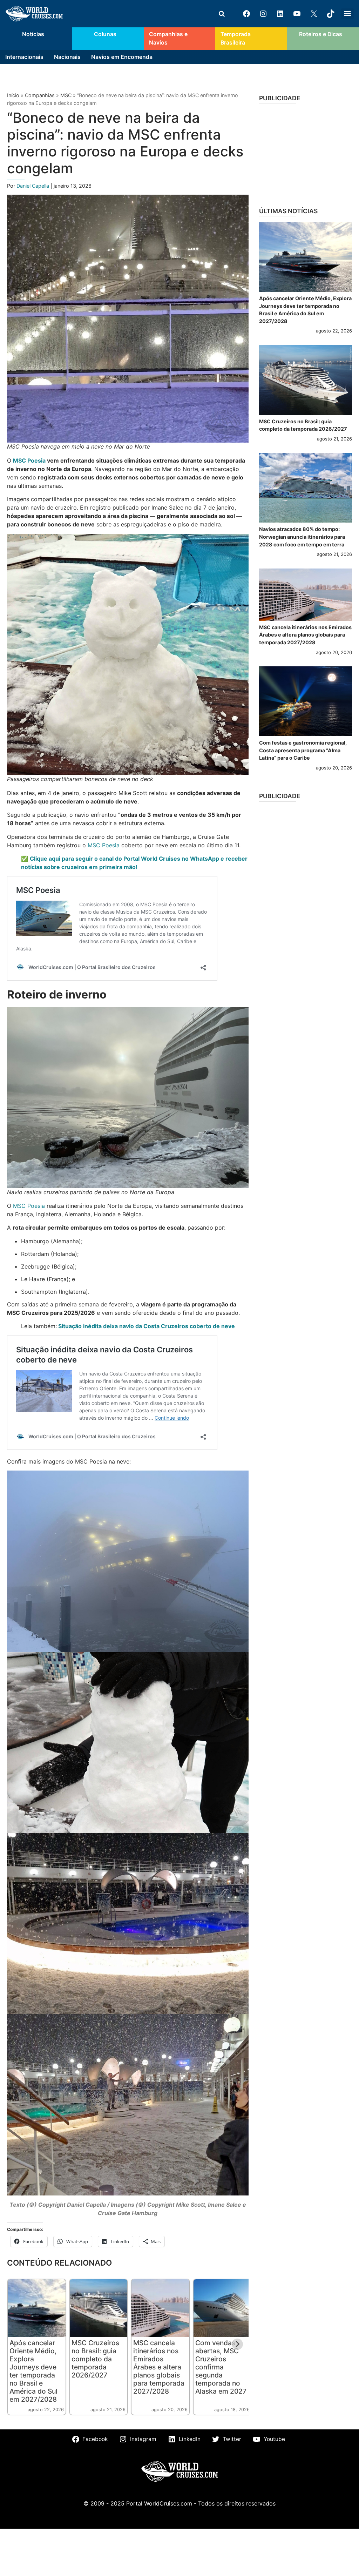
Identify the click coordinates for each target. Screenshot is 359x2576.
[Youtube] (297, 14)
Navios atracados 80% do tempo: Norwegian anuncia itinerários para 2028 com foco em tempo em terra (302, 537)
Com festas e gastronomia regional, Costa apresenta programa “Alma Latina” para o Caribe (303, 750)
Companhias (40, 95)
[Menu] (347, 14)
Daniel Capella (33, 186)
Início (13, 95)
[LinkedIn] (280, 14)
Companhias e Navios (168, 38)
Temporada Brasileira (236, 38)
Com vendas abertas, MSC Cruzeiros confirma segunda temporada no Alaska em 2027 (221, 2367)
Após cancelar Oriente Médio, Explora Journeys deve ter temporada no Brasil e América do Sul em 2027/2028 (33, 2371)
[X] (314, 14)
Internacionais (24, 57)
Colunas (105, 34)
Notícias (33, 34)
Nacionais (67, 57)
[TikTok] (331, 14)
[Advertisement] (306, 153)
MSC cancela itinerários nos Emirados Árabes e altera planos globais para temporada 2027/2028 (159, 2367)
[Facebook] (246, 14)
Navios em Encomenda (122, 57)
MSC (66, 95)
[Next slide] (237, 2344)
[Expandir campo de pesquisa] (222, 14)
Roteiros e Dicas (321, 34)
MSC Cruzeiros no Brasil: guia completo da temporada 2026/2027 (95, 2359)
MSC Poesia (29, 460)
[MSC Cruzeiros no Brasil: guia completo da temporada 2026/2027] (306, 380)
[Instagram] (263, 14)
